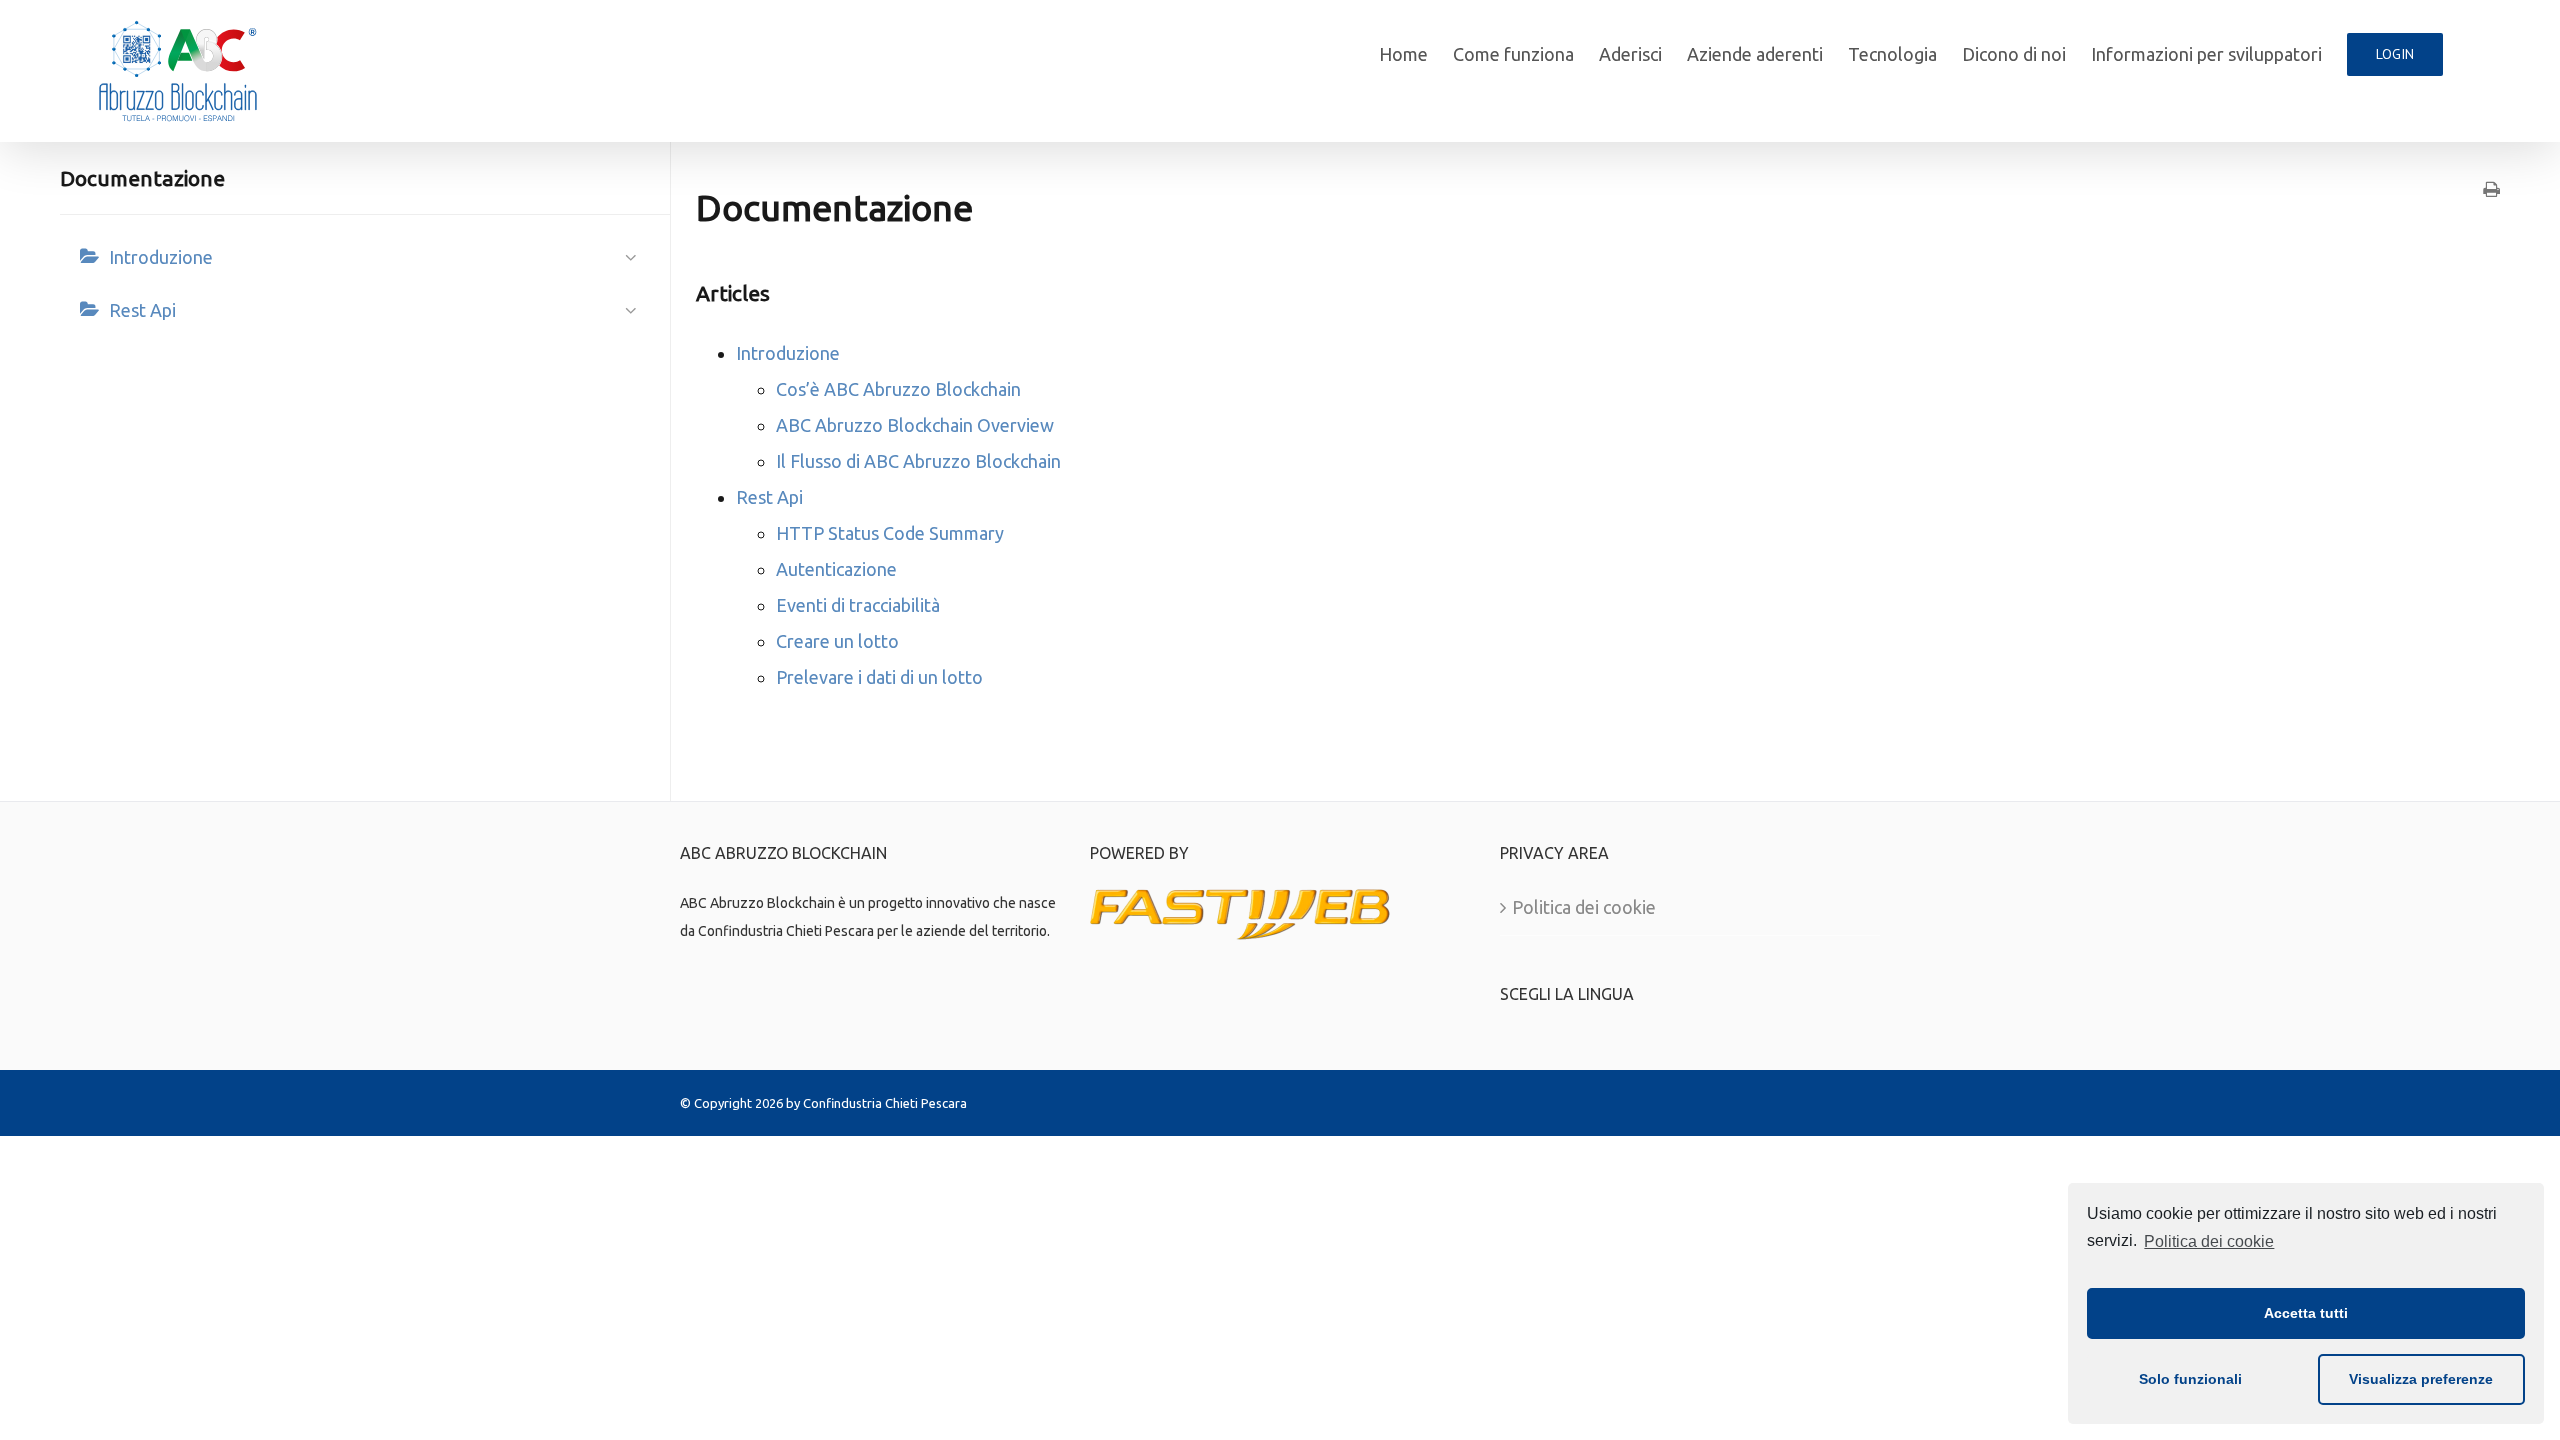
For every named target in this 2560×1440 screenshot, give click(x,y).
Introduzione (161, 257)
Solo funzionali (2190, 1379)
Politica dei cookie (2209, 1241)
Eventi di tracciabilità (858, 605)
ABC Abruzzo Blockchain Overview (915, 425)
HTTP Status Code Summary (890, 533)
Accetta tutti (2306, 1313)
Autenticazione (836, 569)
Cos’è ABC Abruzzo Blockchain (898, 389)
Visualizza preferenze (2421, 1379)
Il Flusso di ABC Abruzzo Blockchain (918, 461)
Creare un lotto (837, 641)
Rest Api (142, 310)
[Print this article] (2491, 190)
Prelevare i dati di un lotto (879, 677)
